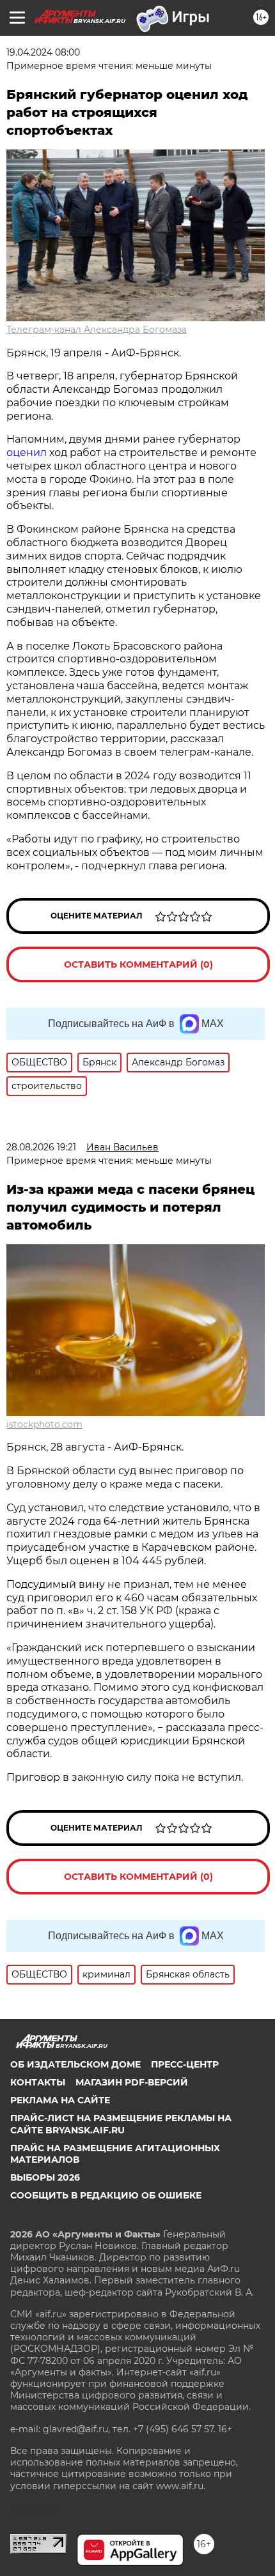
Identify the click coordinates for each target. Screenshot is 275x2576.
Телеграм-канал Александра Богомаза (97, 330)
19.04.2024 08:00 (43, 52)
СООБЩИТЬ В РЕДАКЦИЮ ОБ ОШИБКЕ (106, 2195)
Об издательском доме (75, 2064)
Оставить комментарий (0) (138, 964)
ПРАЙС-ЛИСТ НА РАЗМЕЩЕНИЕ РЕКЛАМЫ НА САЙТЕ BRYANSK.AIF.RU (121, 2124)
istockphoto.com (44, 1424)
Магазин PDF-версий (132, 2082)
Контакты (38, 2082)
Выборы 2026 (45, 2177)
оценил (27, 453)
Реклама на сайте (60, 2100)
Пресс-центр (185, 2064)
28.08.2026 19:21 (41, 1147)
